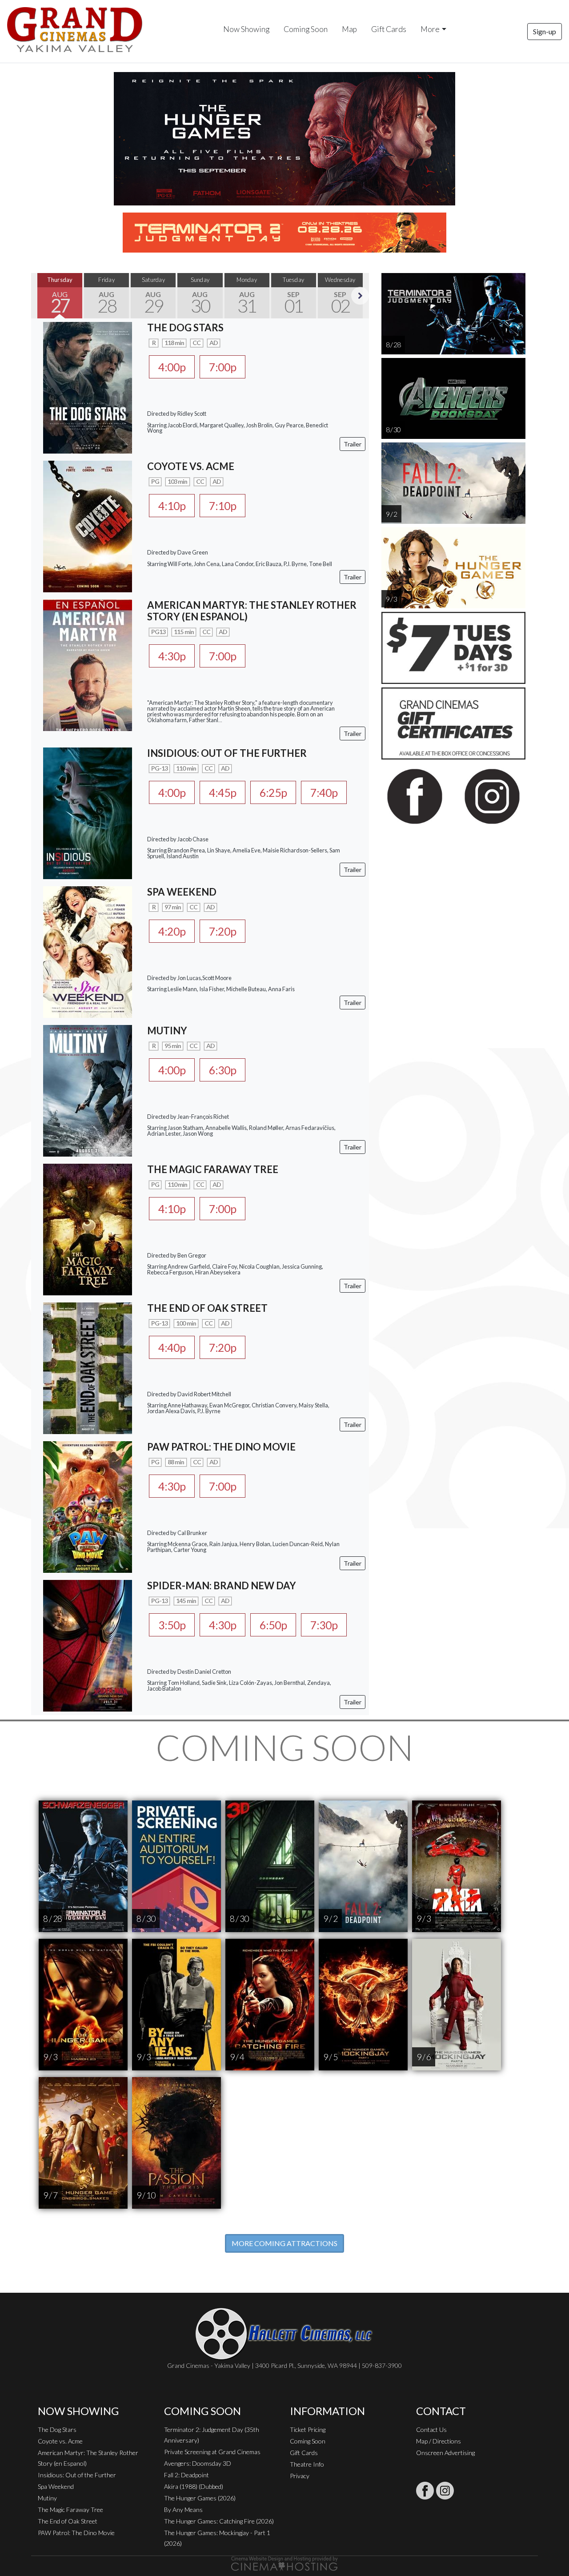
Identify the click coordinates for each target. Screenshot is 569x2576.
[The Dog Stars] (88, 387)
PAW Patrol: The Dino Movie (76, 2533)
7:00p (222, 367)
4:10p (172, 506)
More (430, 29)
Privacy (300, 2476)
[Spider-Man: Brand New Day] (88, 1644)
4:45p (222, 792)
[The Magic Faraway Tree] (88, 1228)
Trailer (353, 444)
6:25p (273, 792)
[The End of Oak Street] (88, 1367)
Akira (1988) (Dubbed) (194, 2486)
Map (349, 29)
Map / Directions (439, 2441)
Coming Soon (306, 29)
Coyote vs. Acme (60, 2441)
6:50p (273, 1625)
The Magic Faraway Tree (70, 2510)
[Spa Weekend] (88, 950)
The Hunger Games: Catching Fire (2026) (219, 2521)
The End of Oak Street (68, 2521)
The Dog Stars (57, 2429)
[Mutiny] (88, 1089)
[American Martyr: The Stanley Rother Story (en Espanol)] (88, 664)
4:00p (172, 367)
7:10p (222, 506)
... (220, 720)
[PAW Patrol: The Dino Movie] (88, 1505)
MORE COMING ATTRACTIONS (284, 2243)
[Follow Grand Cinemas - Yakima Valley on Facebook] (425, 2491)
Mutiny (47, 2498)
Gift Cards (389, 29)
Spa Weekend (56, 2486)
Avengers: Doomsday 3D (198, 2463)
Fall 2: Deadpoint (186, 2475)
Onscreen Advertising (445, 2453)
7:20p (222, 931)
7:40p (324, 792)
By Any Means (183, 2510)
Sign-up (545, 31)
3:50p (172, 1625)
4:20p (172, 931)
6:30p (222, 1070)
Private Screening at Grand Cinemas (212, 2452)
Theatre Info (307, 2464)
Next (360, 296)
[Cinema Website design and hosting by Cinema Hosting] (284, 2563)
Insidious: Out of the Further (77, 2475)
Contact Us (431, 2429)
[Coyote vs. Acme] (88, 525)
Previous (40, 296)
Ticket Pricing (308, 2429)
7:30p (324, 1625)
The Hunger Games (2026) (200, 2498)
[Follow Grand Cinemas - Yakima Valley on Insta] (445, 2491)
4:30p (172, 656)
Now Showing (246, 29)
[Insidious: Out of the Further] (88, 812)
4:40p (172, 1347)
